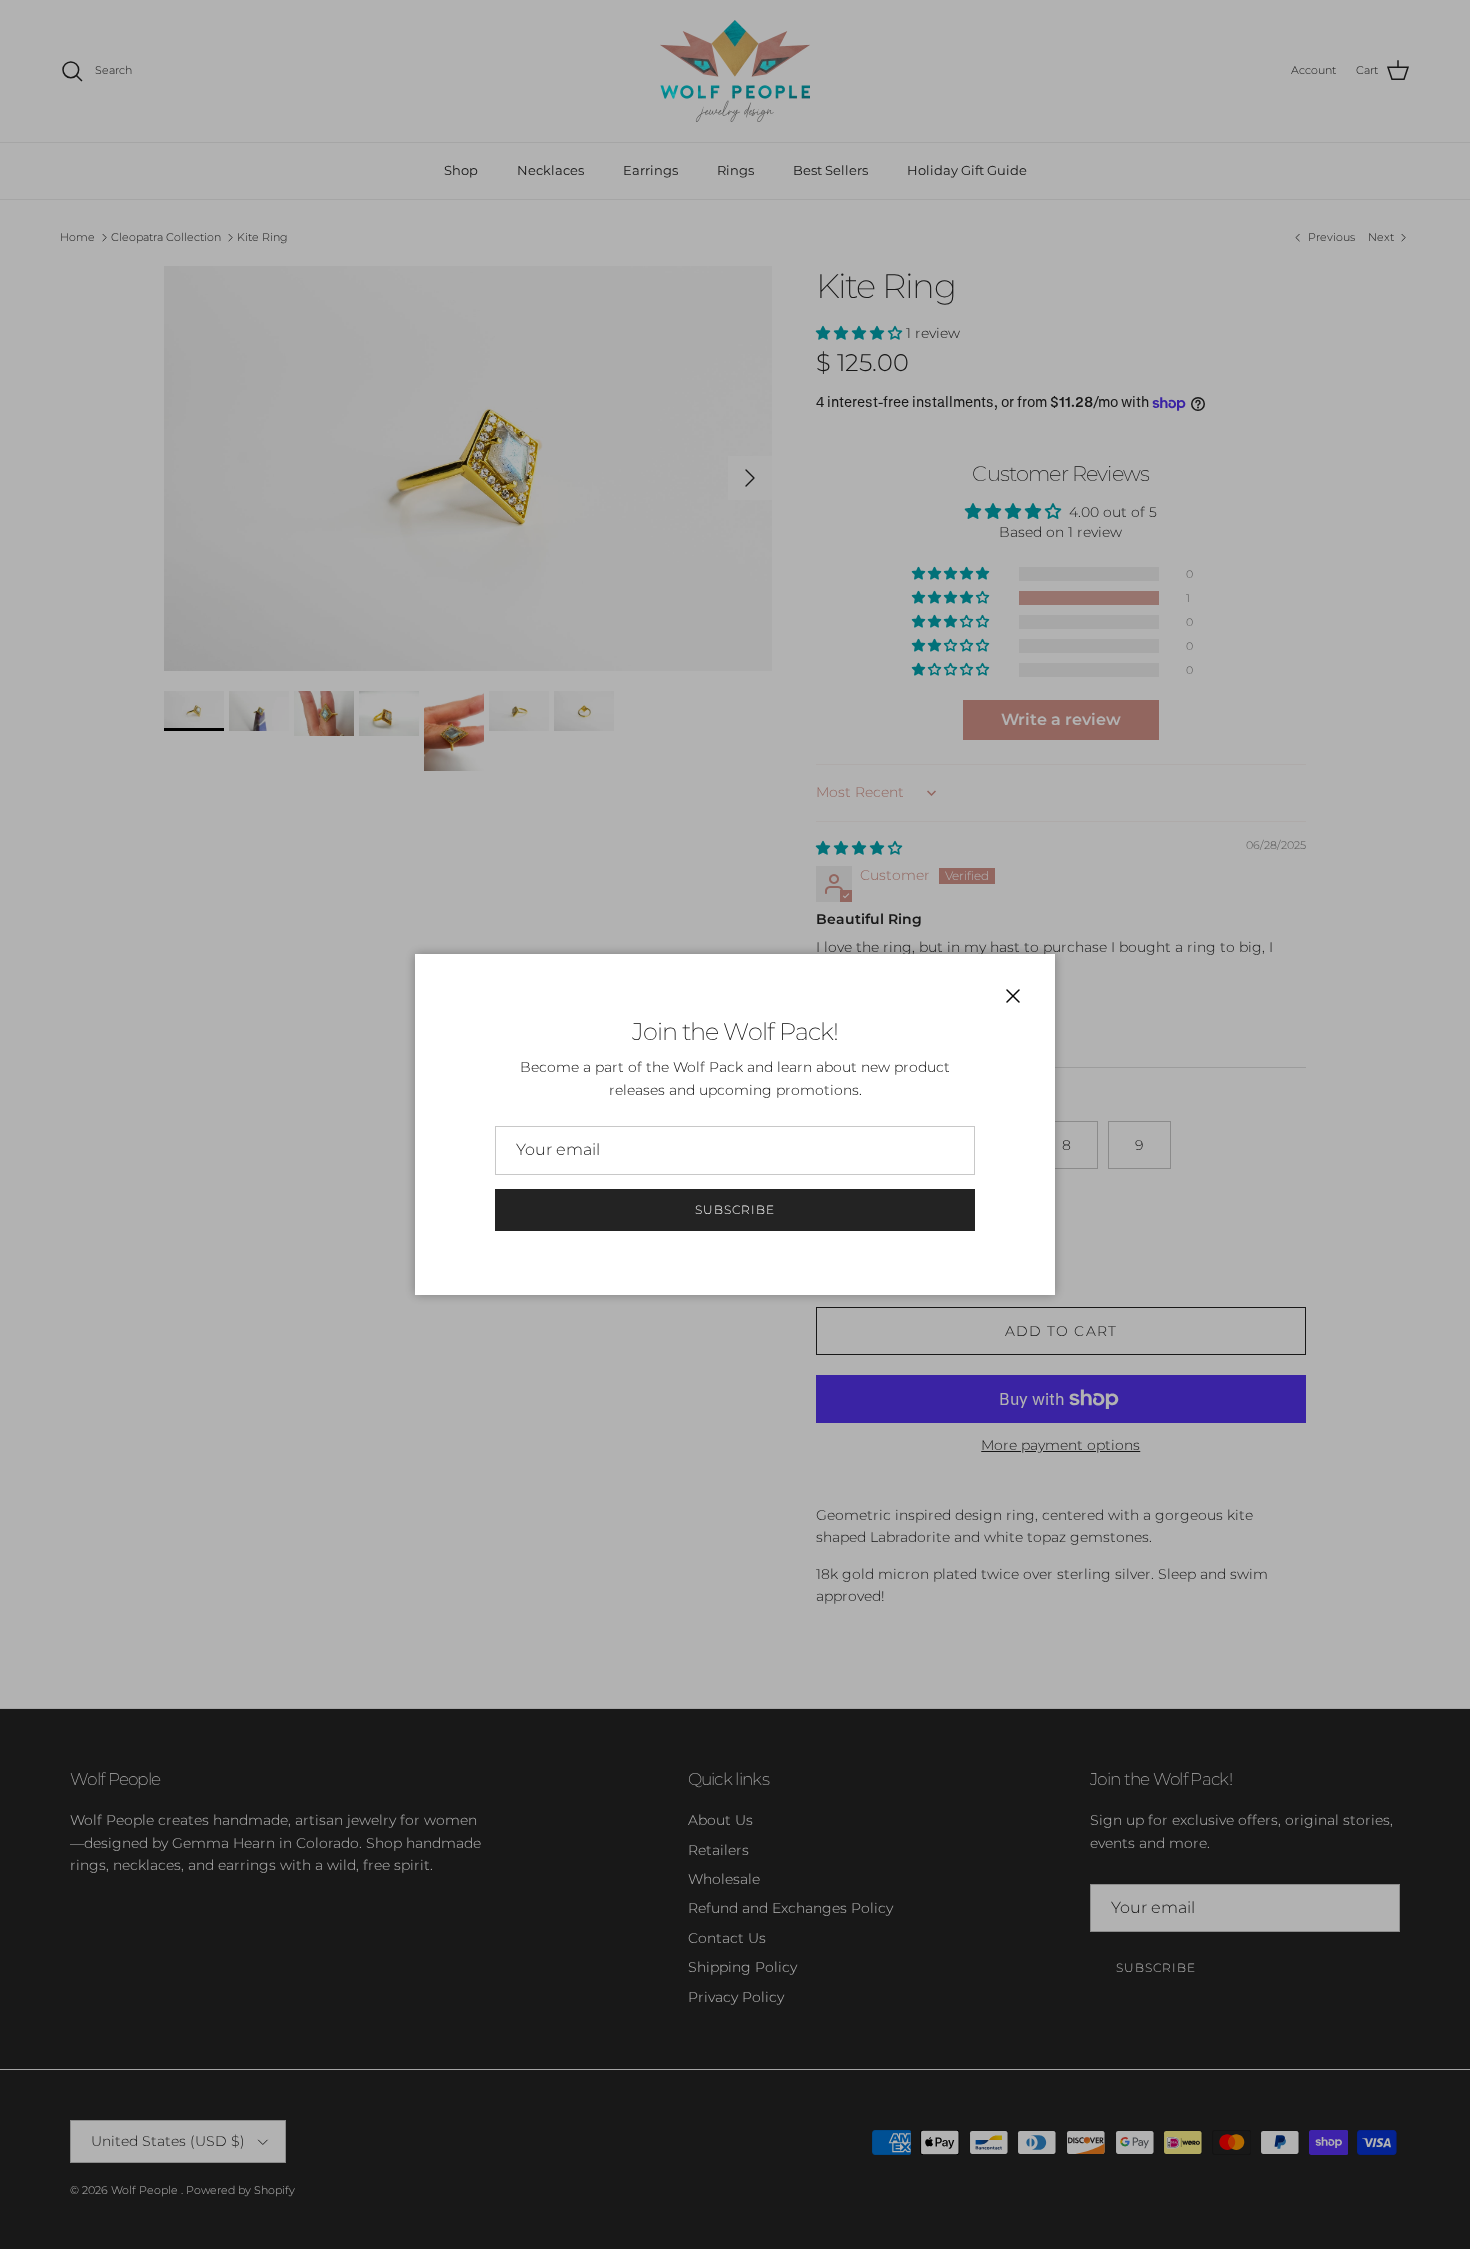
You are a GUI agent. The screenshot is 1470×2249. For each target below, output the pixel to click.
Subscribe (735, 1209)
